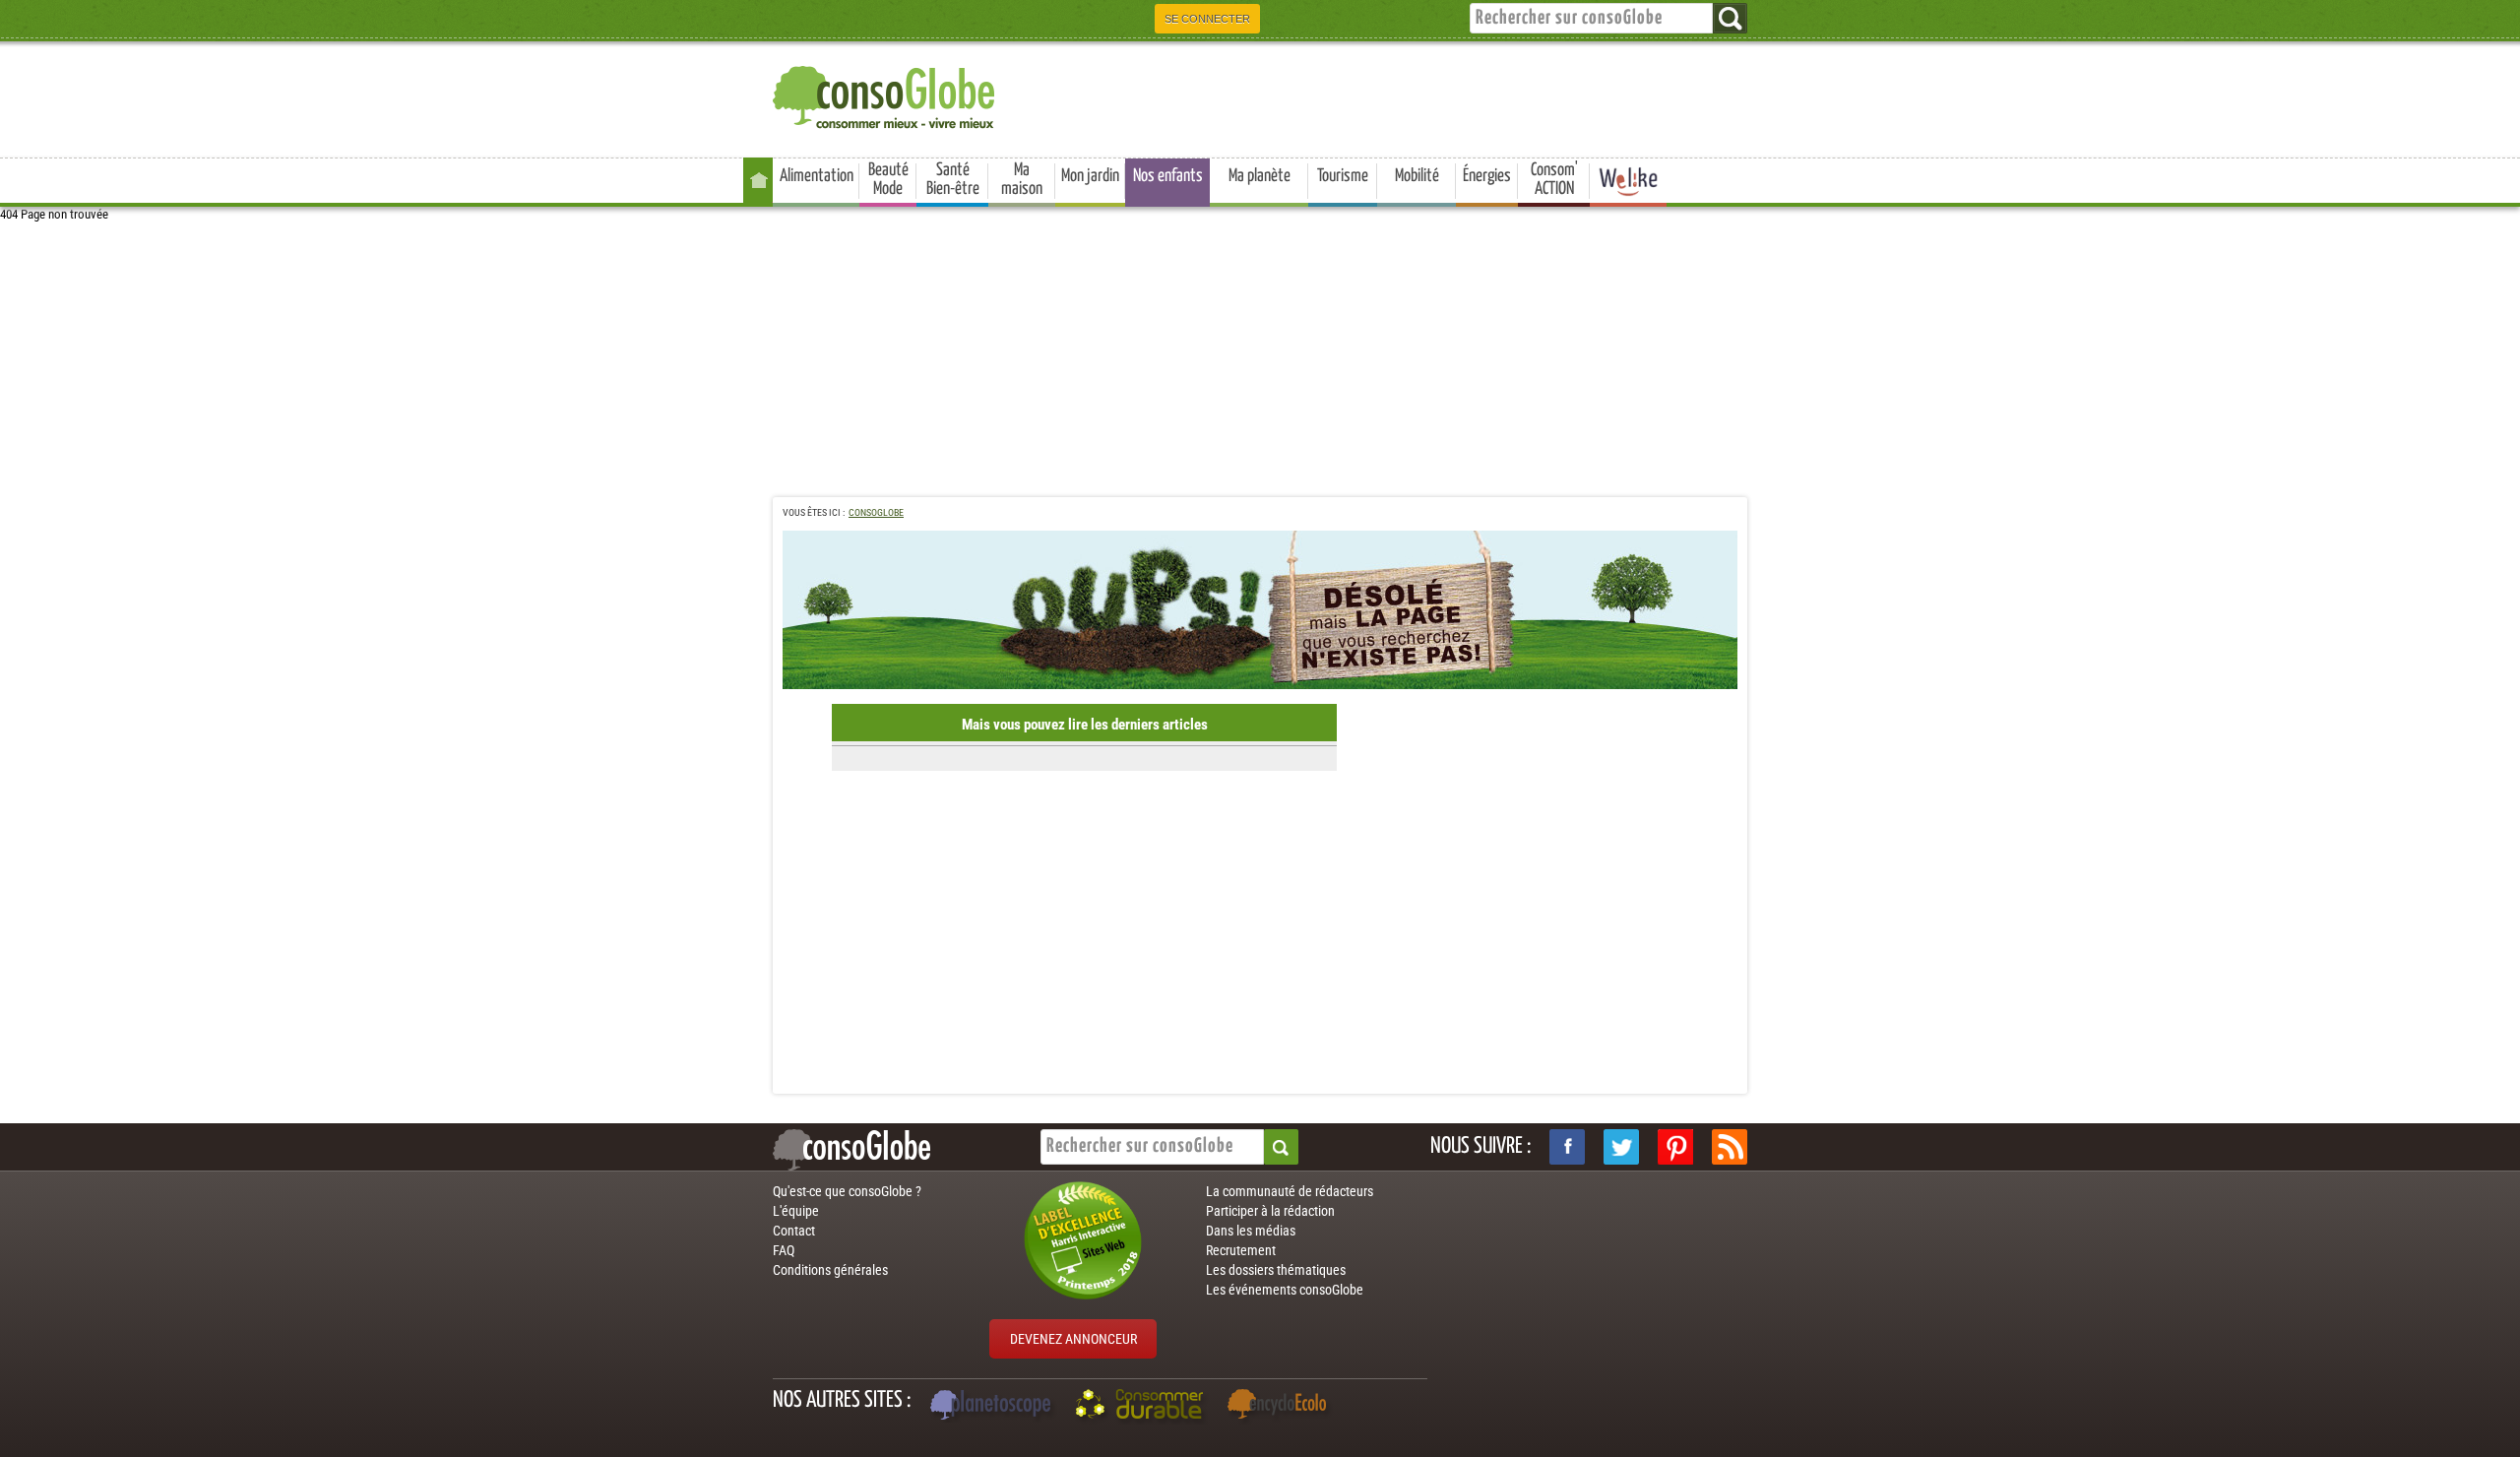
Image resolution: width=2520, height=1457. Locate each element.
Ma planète (1260, 176)
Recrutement (1241, 1250)
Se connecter (1207, 19)
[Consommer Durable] (1142, 1407)
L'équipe (796, 1211)
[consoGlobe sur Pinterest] (1675, 1147)
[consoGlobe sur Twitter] (1621, 1147)
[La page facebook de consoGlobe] (1567, 1147)
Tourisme (1343, 176)
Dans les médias (1251, 1231)
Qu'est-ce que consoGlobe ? (847, 1191)
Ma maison (1022, 180)
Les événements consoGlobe (1285, 1290)
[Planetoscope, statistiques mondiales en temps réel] (993, 1407)
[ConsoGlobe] (886, 94)
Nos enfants (1168, 176)
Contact (794, 1231)
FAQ (784, 1250)
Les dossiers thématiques (1276, 1270)
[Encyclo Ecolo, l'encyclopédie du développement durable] (1282, 1407)
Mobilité (1417, 176)
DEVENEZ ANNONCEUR (1073, 1339)
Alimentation (817, 176)
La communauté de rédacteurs (1290, 1191)
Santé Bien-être (953, 180)
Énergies (1487, 176)
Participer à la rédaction (1270, 1211)
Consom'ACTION (1554, 180)
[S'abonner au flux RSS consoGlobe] (1730, 1147)
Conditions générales (830, 1270)
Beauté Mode (888, 180)
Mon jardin (1090, 176)
